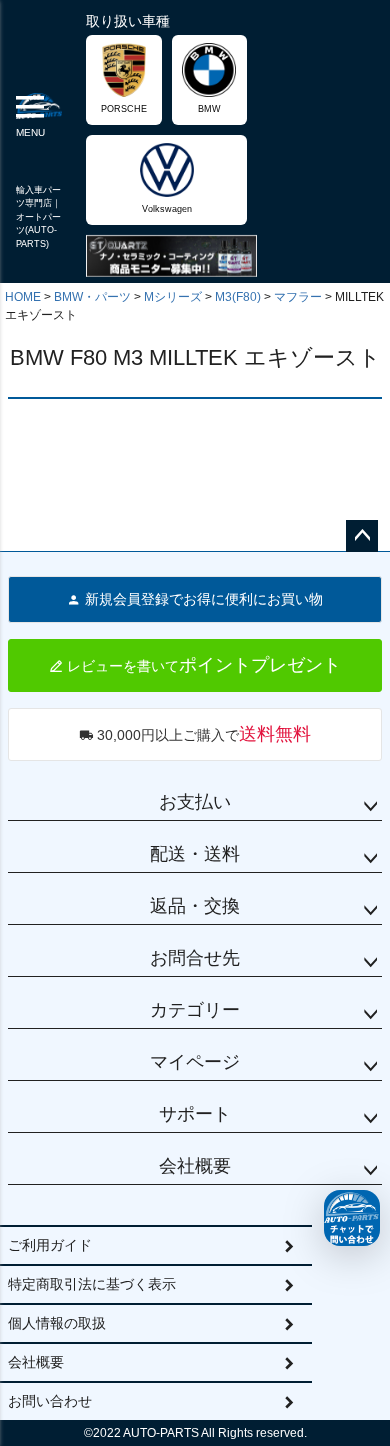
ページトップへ (362, 536)
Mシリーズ (173, 297)
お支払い (195, 802)
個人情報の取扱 (57, 1323)
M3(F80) (238, 297)
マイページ (195, 1062)
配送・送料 (195, 854)
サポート (195, 1114)
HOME (23, 297)
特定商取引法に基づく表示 (92, 1284)
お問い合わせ (50, 1401)
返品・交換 (195, 906)
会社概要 (195, 1166)
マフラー (298, 297)
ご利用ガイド (50, 1245)
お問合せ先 (195, 958)
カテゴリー (195, 1010)
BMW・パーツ (92, 297)
